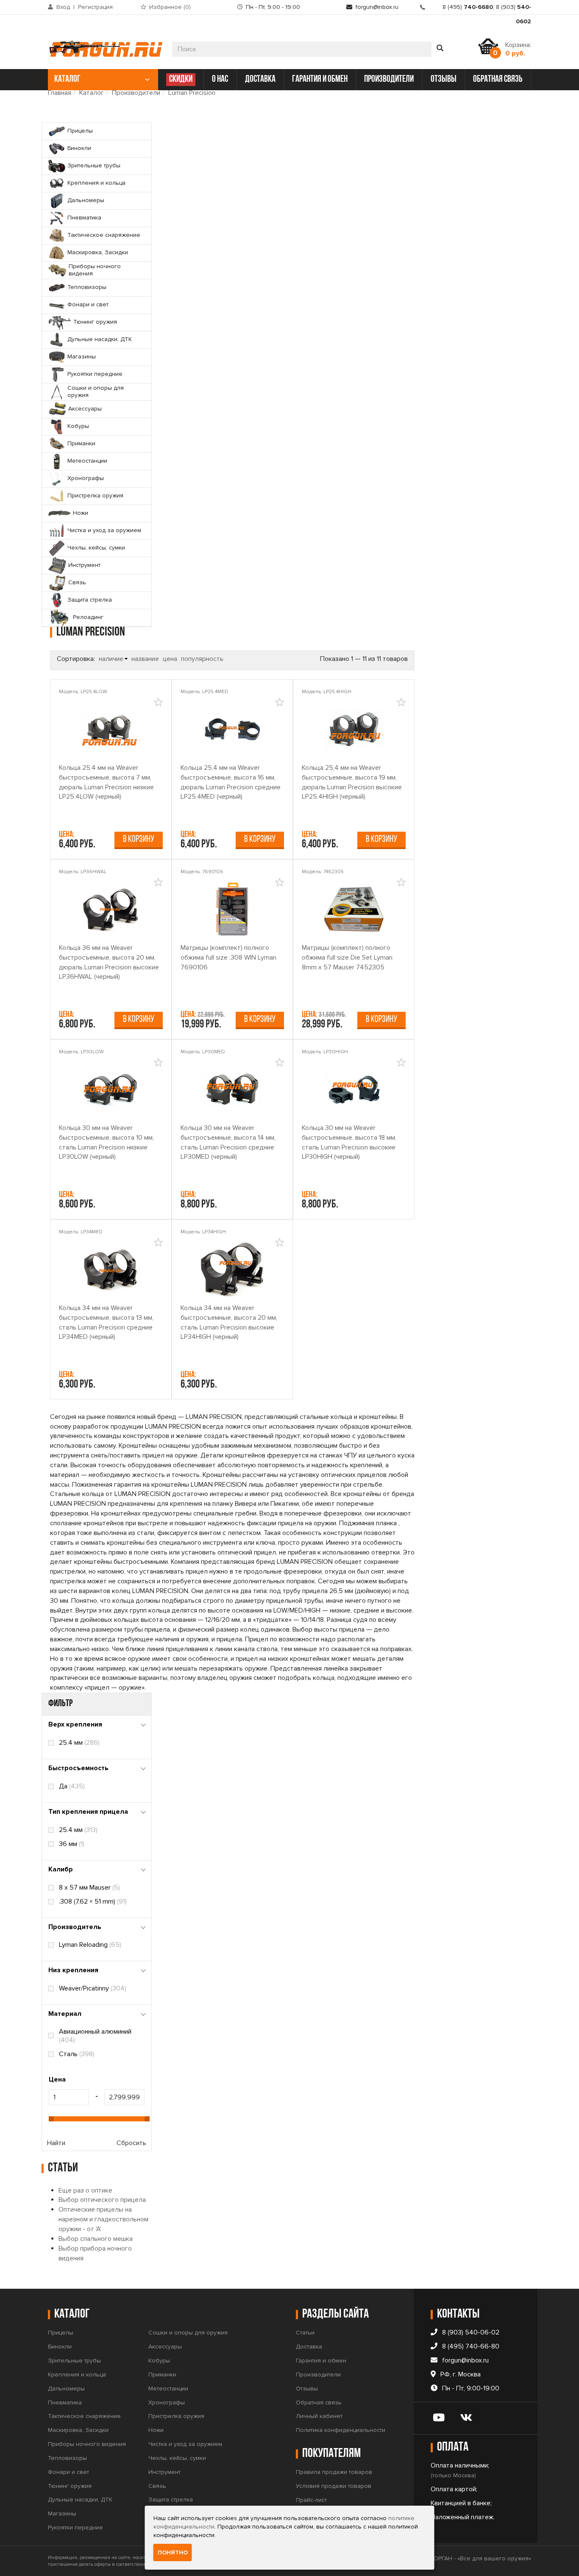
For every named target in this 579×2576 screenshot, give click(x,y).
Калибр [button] (61, 1869)
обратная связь (498, 79)
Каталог (92, 93)
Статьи (305, 2333)
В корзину (139, 840)
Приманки (162, 2375)
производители (389, 79)
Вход (63, 7)
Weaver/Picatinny (93, 1988)
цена (170, 659)
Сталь (77, 2054)
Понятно (173, 2552)
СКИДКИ (181, 79)
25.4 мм (79, 1743)
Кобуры (159, 2361)
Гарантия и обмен (321, 2361)
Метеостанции (168, 2389)
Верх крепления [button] (75, 1724)
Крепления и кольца (77, 2375)
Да (72, 1786)
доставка (260, 79)
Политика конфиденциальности (341, 2430)
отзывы (444, 79)
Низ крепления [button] (73, 1970)
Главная (60, 93)
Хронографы (167, 2403)
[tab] (97, 1725)
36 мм (72, 1844)
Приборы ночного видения (87, 2444)
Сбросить (131, 2143)
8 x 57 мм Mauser (89, 1888)
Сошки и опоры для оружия (188, 2333)
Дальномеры (66, 2389)
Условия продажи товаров (334, 2486)
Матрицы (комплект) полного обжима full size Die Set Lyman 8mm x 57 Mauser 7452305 (347, 958)
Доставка (309, 2347)
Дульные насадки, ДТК (80, 2500)
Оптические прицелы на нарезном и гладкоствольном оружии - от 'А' (103, 2219)
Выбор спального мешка (96, 2239)
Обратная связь (319, 2403)
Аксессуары (165, 2347)
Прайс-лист (311, 2500)
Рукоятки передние (75, 2527)
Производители (136, 93)
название (145, 659)
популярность (202, 659)
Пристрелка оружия (176, 2416)
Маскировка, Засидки (78, 2430)
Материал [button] (65, 2014)
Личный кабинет (319, 2416)
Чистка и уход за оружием (185, 2444)
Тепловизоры (67, 2458)
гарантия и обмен (320, 79)
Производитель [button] (75, 1927)
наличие (111, 659)
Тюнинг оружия (70, 2486)
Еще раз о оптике (85, 2190)
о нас (220, 79)
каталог (67, 79)
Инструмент (164, 2472)
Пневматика (65, 2403)
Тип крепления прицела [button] (88, 1812)
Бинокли (60, 2347)
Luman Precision (192, 93)
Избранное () (170, 7)
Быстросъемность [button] (78, 1768)
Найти (56, 2143)
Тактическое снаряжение (84, 2416)
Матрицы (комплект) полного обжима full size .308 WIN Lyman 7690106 (228, 958)
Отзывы (307, 2389)
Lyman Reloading (90, 1945)
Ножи (156, 2430)
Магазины (62, 2514)
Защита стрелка (171, 2500)
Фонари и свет (68, 2472)
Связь (157, 2486)
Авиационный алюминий (95, 2036)
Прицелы (61, 2333)
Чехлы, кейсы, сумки (177, 2458)
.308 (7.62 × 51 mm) (93, 1901)
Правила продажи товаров (334, 2472)
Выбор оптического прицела (102, 2200)
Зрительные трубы (74, 2361)
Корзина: (518, 49)
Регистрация (95, 7)
